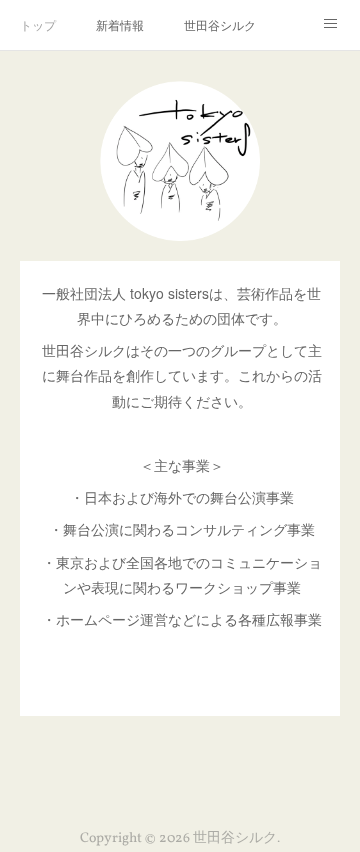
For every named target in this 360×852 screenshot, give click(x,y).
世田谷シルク (220, 24)
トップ (38, 24)
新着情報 (120, 24)
